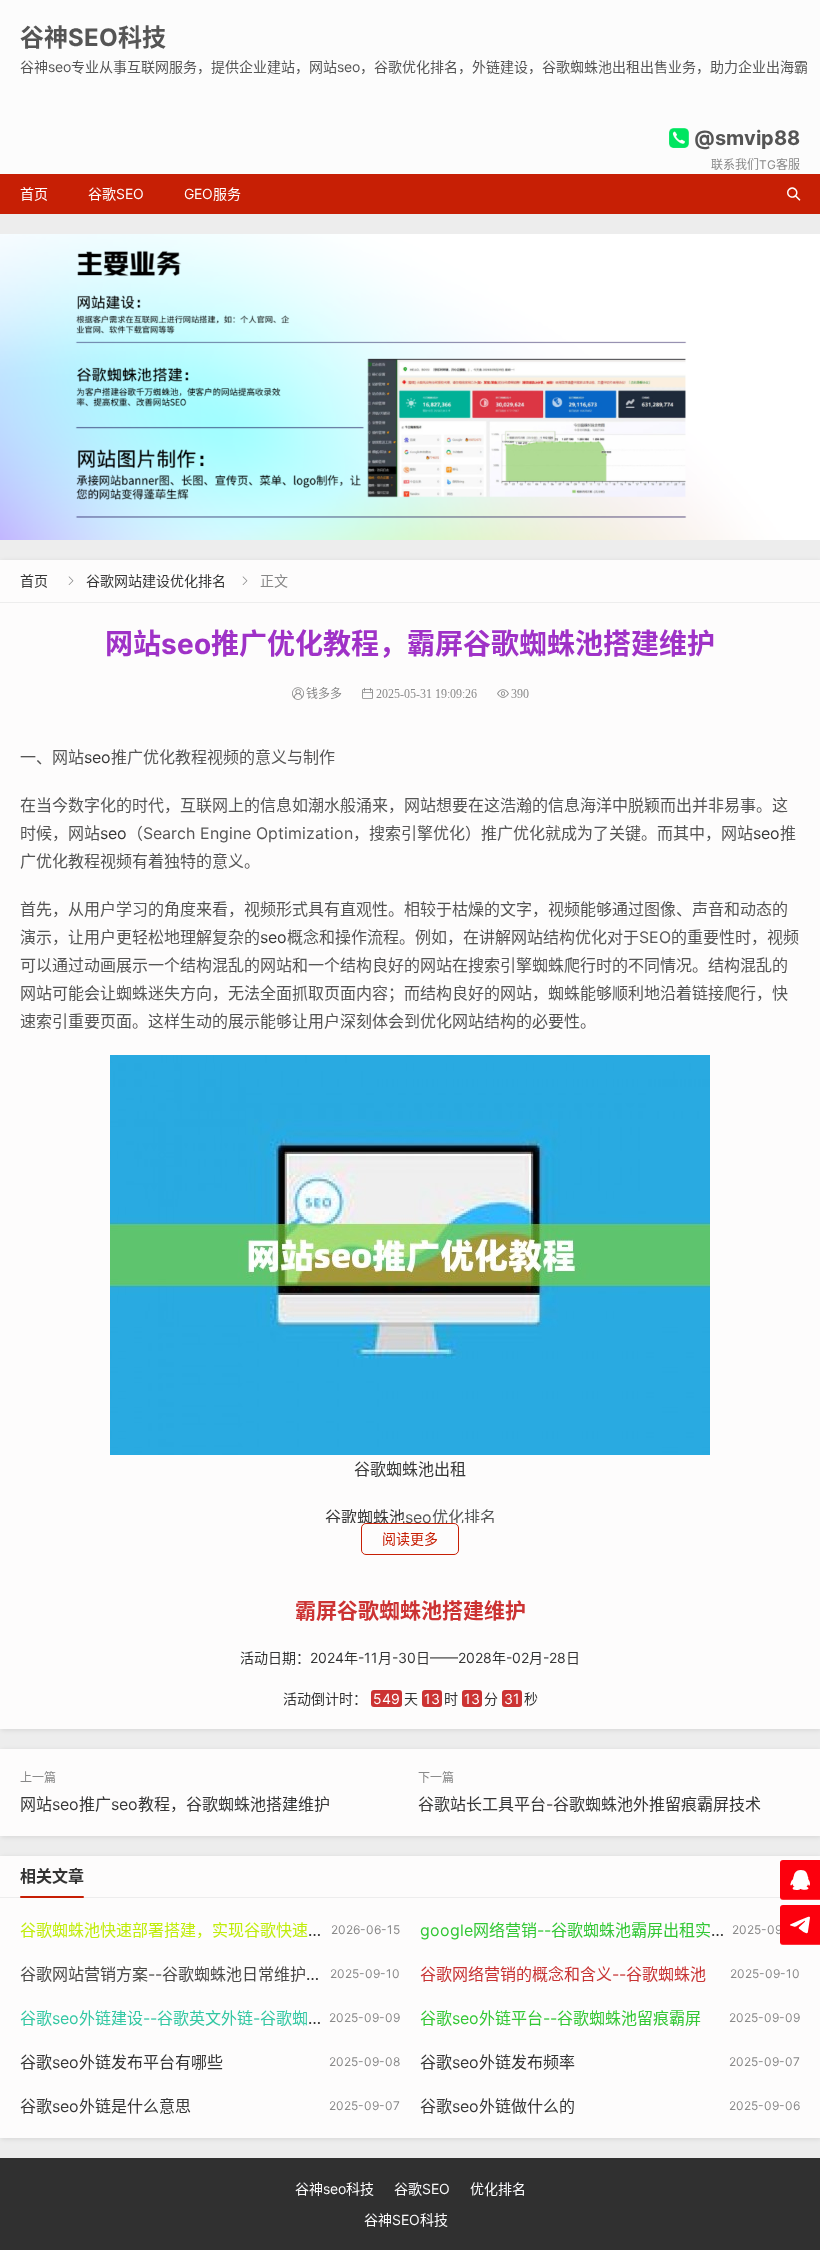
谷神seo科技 (334, 2188)
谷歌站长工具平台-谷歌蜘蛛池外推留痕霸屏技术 (589, 1804)
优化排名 (498, 2188)
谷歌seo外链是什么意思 (105, 2106)
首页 (34, 193)
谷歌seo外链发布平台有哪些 (121, 2062)
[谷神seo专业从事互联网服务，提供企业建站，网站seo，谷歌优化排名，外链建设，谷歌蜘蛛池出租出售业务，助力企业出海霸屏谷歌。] (410, 387)
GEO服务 (212, 193)
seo (97, 757)
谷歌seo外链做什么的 (497, 2106)
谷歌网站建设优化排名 (156, 580)
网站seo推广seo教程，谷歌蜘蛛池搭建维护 (175, 1804)
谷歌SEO (116, 193)
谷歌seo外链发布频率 (497, 2062)
